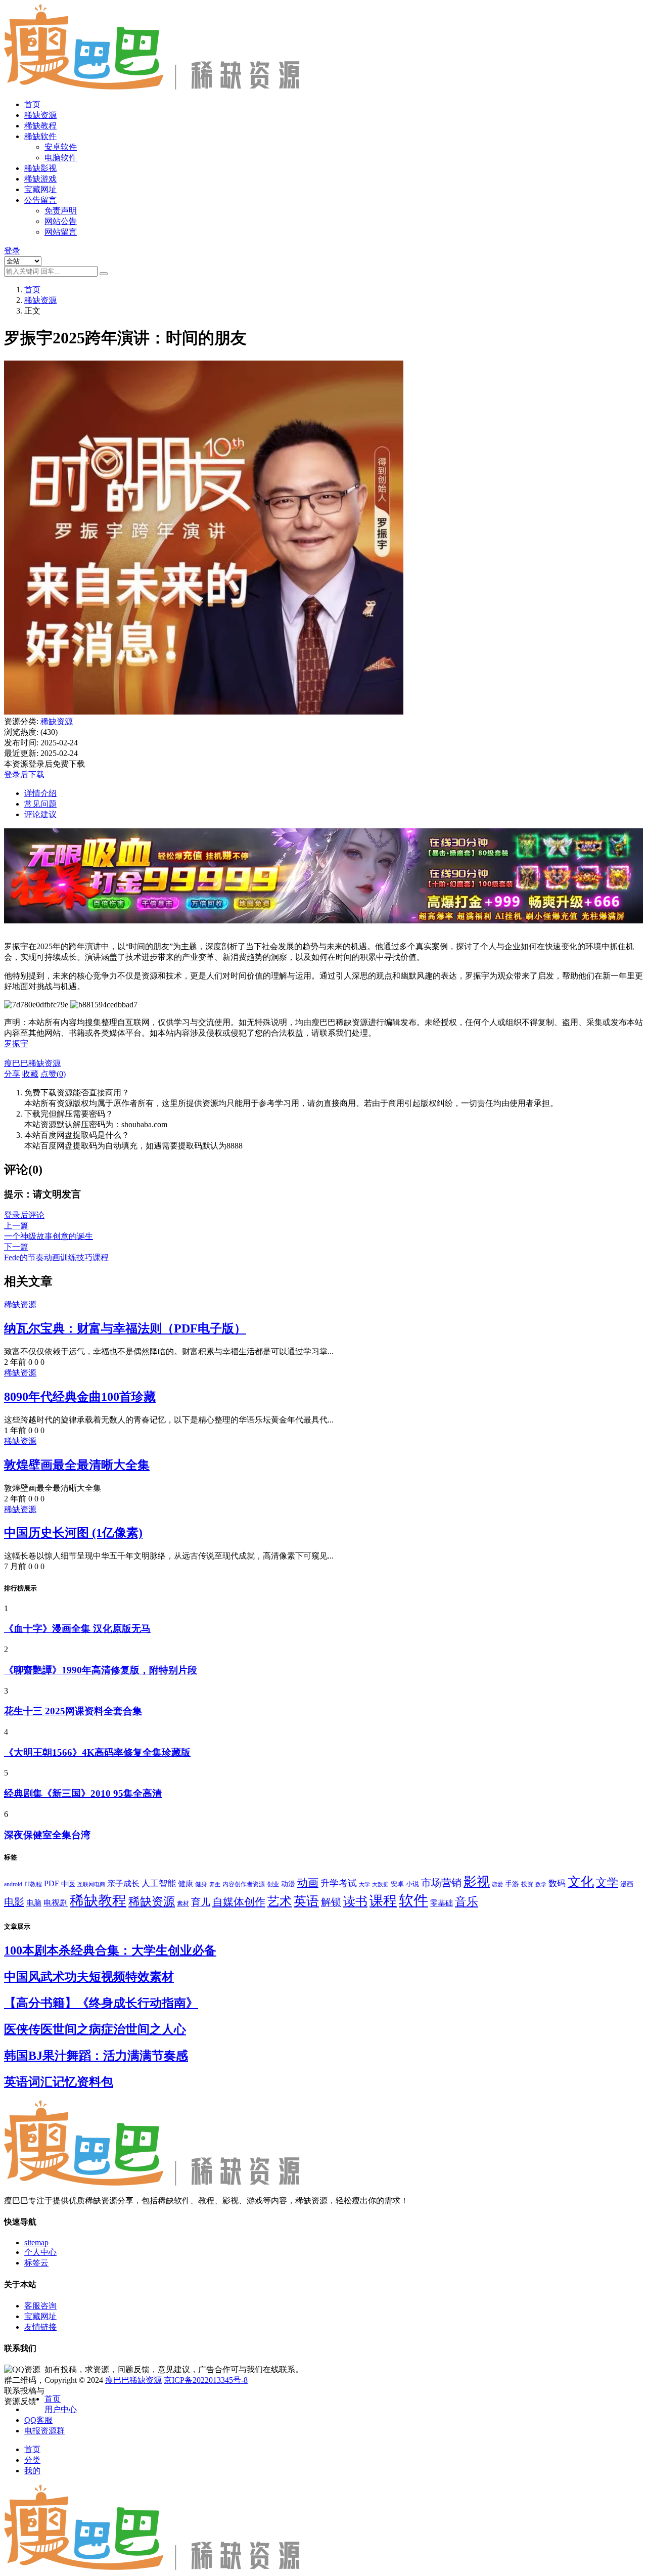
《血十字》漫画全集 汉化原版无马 (77, 1629)
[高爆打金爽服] (323, 929)
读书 (355, 1901)
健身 (201, 1884)
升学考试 (339, 1883)
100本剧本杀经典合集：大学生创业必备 (110, 1950)
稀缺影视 (40, 168)
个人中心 (40, 2252)
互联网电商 (91, 1884)
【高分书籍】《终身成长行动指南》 (101, 2003)
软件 (413, 1900)
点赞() (53, 1074)
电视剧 (56, 1903)
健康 (186, 1883)
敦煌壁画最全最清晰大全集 (77, 1465)
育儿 (201, 1902)
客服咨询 (40, 2306)
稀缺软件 (40, 136)
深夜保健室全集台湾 (47, 1835)
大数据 (380, 1884)
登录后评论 (24, 1215)
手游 (512, 1884)
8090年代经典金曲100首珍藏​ (80, 1397)
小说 (412, 1884)
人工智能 (159, 1883)
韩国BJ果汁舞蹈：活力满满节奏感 (96, 2056)
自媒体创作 (239, 1902)
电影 (14, 1902)
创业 (273, 1884)
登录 (12, 251)
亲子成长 (123, 1883)
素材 (183, 1903)
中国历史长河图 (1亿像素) (73, 1533)
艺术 (280, 1901)
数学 (541, 1884)
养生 (215, 1884)
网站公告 (61, 221)
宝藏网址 (40, 189)
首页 (32, 104)
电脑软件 (61, 158)
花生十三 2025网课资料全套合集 (73, 1711)
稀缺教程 (40, 126)
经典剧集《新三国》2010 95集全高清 (83, 1793)
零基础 (442, 1903)
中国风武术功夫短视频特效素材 (89, 1977)
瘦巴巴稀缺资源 (133, 2380)
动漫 (288, 1884)
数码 (557, 1883)
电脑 (34, 1903)
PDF (52, 1883)
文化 (581, 1882)
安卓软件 (61, 147)
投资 (527, 1884)
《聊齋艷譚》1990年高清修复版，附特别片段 (101, 1670)
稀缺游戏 (40, 179)
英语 (306, 1901)
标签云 (36, 2263)
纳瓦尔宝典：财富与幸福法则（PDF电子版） (125, 1328)
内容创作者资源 (244, 1884)
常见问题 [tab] (40, 804)
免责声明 (61, 211)
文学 (607, 1883)
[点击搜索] (104, 274)
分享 (12, 1074)
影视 (477, 1882)
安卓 (397, 1884)
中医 (68, 1884)
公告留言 (40, 200)
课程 (383, 1901)
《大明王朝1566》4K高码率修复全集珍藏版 (97, 1752)
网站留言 (61, 232)
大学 (364, 1884)
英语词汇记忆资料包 (59, 2082)
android (13, 1884)
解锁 (331, 1902)
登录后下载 (24, 774)
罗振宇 (16, 1043)
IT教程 (33, 1884)
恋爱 (497, 1884)
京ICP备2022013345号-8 (206, 2380)
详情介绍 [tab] (40, 793)
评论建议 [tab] (40, 814)
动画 (308, 1883)
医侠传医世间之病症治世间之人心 (95, 2029)
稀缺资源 (40, 115)
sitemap (36, 2242)
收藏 (30, 1074)
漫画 (627, 1884)
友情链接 (40, 2327)
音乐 (467, 1901)
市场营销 (441, 1883)
